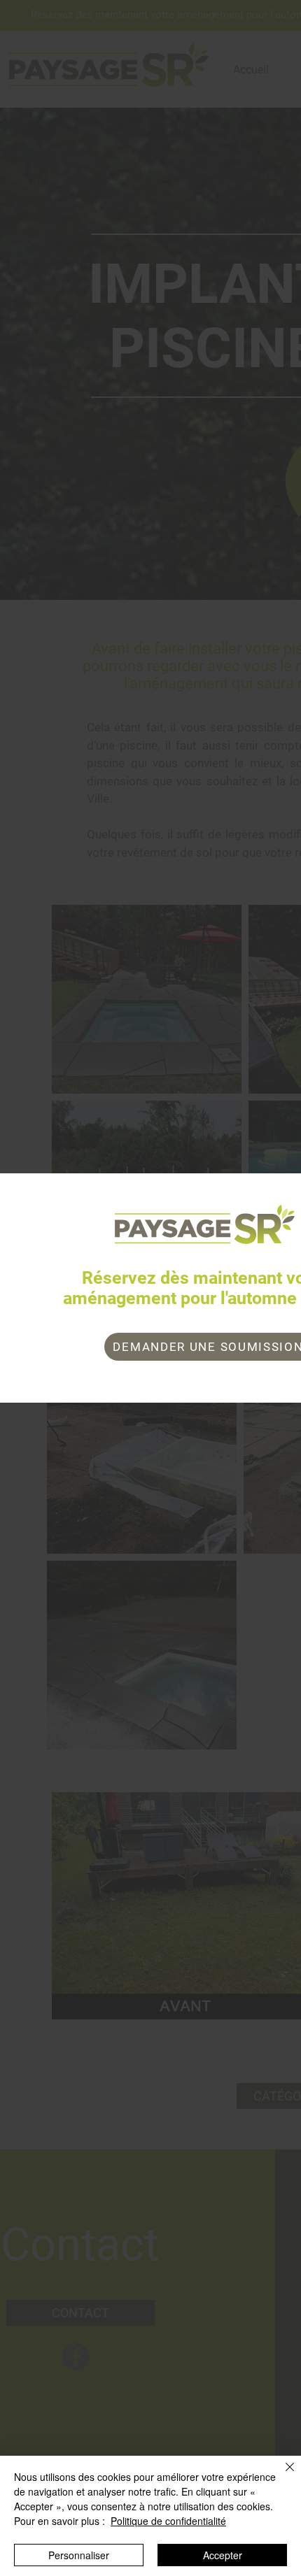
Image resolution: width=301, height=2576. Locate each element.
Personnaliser (79, 2555)
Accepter (223, 2555)
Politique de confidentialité (168, 2521)
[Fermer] (281, 2475)
